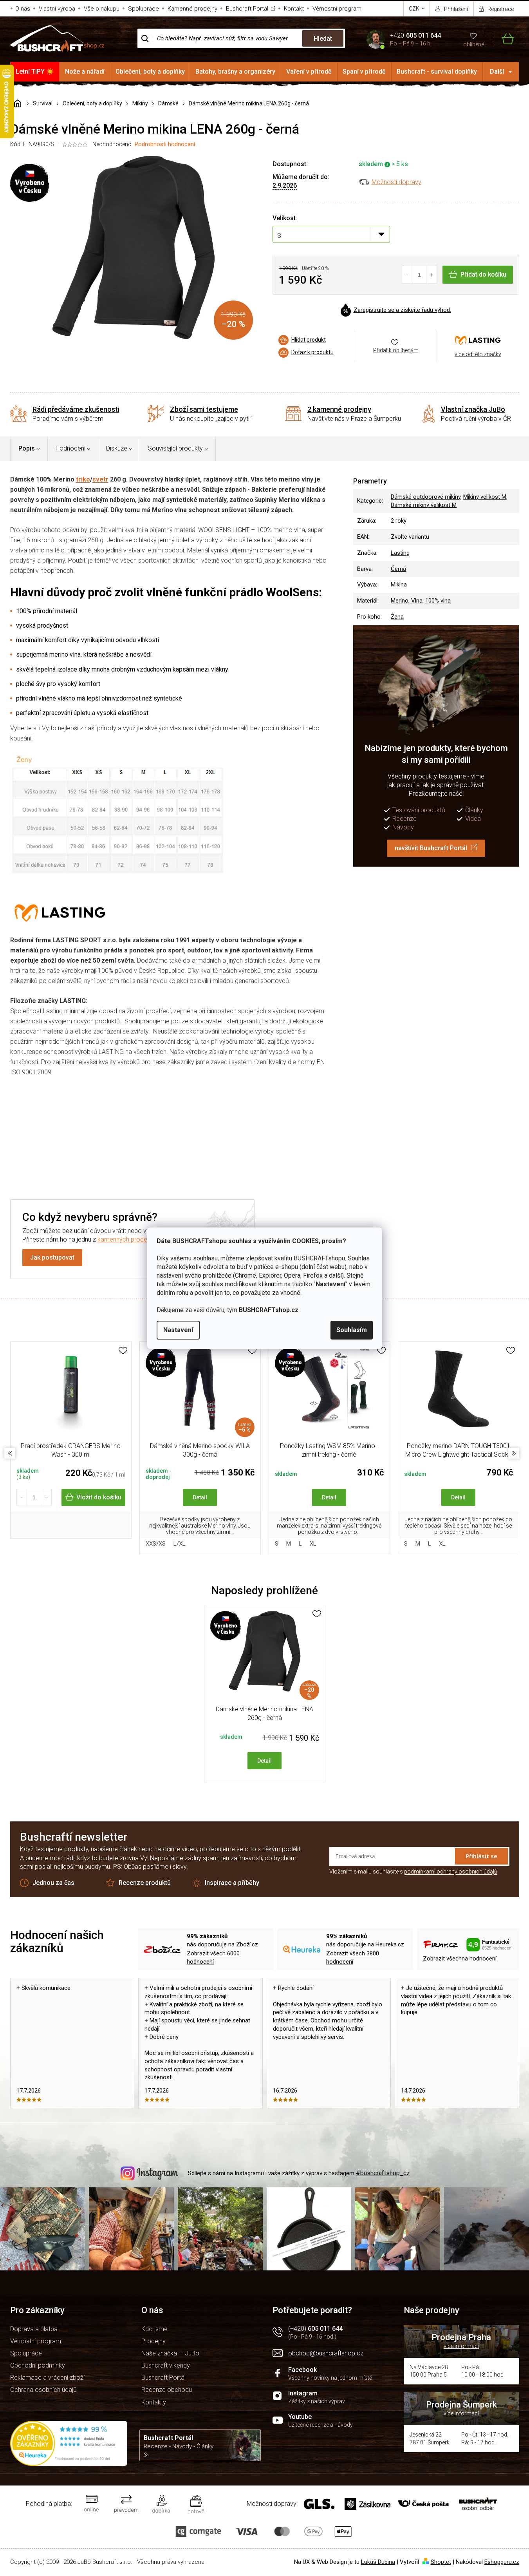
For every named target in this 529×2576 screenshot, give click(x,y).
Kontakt (294, 9)
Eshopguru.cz (502, 2562)
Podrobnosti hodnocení (165, 144)
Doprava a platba (34, 2329)
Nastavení (178, 1330)
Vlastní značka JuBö (473, 409)
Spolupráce (144, 9)
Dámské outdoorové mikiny (426, 497)
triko (83, 479)
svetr (100, 479)
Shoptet (441, 2562)
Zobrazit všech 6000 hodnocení (213, 1958)
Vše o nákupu (102, 9)
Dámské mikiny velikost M (424, 505)
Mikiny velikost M (485, 497)
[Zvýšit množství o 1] (431, 275)
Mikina (399, 585)
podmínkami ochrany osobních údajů (451, 1872)
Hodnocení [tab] (70, 448)
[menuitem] (35, 72)
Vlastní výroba (57, 9)
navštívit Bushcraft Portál (431, 848)
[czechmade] (329, 1393)
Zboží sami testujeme (204, 409)
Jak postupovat (52, 1257)
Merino (400, 601)
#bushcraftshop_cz (383, 2173)
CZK (415, 9)
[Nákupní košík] (503, 39)
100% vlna (438, 601)
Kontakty (154, 2402)
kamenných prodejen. (127, 1239)
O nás (23, 9)
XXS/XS (156, 1544)
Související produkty (175, 448)
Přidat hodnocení (305, 1134)
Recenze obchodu (167, 2390)
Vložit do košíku (99, 1497)
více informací (461, 2346)
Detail (200, 1497)
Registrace (501, 9)
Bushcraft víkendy (166, 2365)
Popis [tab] (27, 448)
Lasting (400, 553)
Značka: (478, 340)
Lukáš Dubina (378, 2562)
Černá (398, 569)
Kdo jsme (154, 2329)
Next (514, 1453)
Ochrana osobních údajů (43, 2390)
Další (497, 72)
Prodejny (153, 2341)
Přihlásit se (481, 1856)
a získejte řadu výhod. (402, 310)
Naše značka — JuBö (170, 2353)
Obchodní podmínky (38, 2365)
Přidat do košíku (483, 274)
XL (313, 1544)
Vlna (417, 601)
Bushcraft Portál (247, 9)
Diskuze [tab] (117, 448)
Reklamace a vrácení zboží (47, 2378)
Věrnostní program (337, 9)
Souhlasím (352, 1330)
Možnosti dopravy (396, 182)
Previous (10, 1453)
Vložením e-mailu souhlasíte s (413, 1872)
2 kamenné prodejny (339, 409)
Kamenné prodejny (192, 9)
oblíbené (474, 44)
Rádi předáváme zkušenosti (76, 409)
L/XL (180, 1544)
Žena (397, 617)
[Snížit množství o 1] (407, 275)
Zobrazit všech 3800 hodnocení (353, 1958)
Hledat (323, 39)
